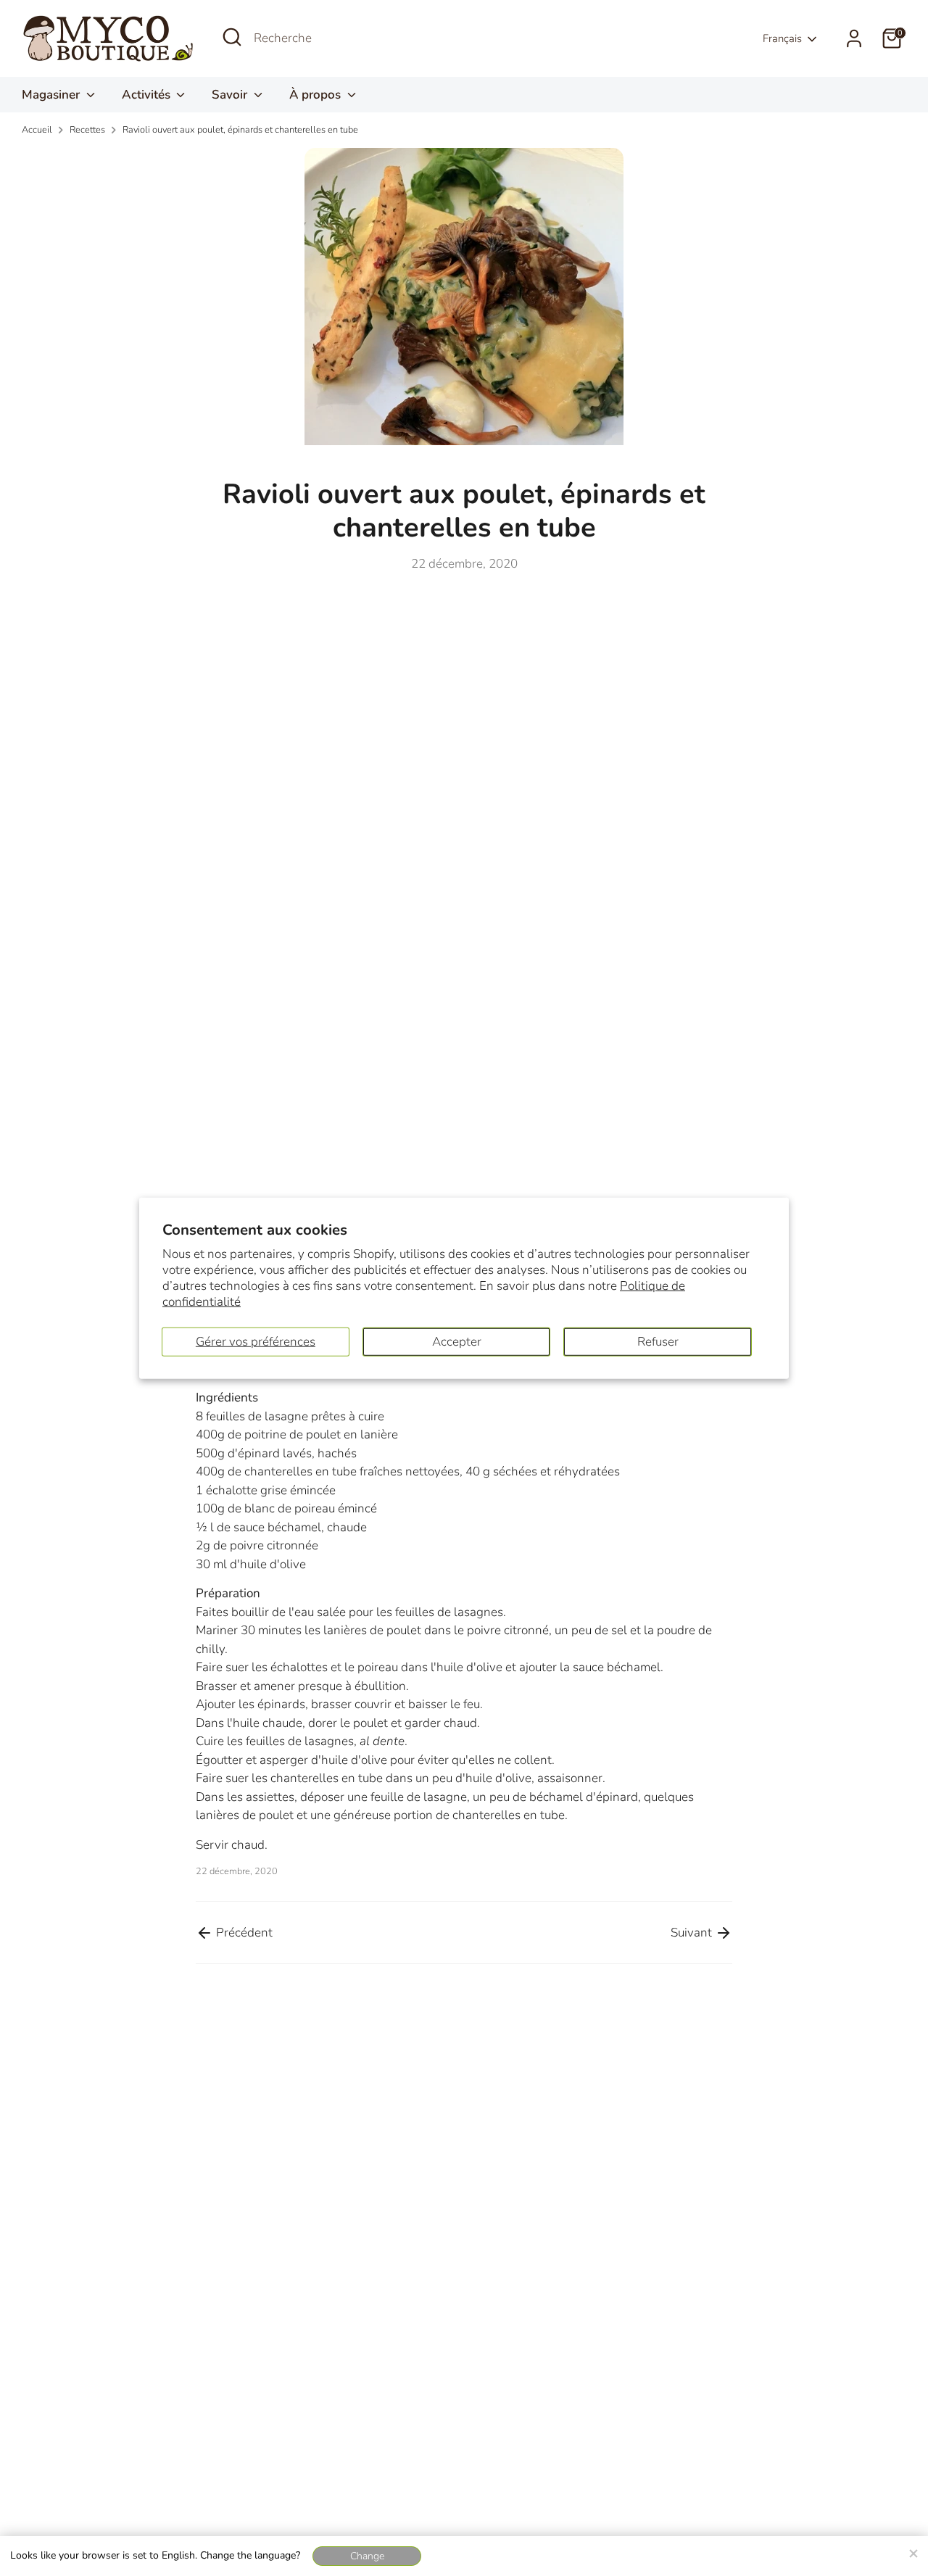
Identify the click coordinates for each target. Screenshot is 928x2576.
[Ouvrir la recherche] (232, 37)
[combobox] (362, 38)
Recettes (87, 130)
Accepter (457, 1341)
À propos (316, 95)
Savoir (231, 95)
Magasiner (52, 95)
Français (782, 38)
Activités (148, 95)
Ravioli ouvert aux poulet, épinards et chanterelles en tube (240, 130)
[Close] (913, 2551)
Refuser (658, 1341)
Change (367, 2556)
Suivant (693, 1933)
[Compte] (854, 38)
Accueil (37, 130)
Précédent (243, 1933)
